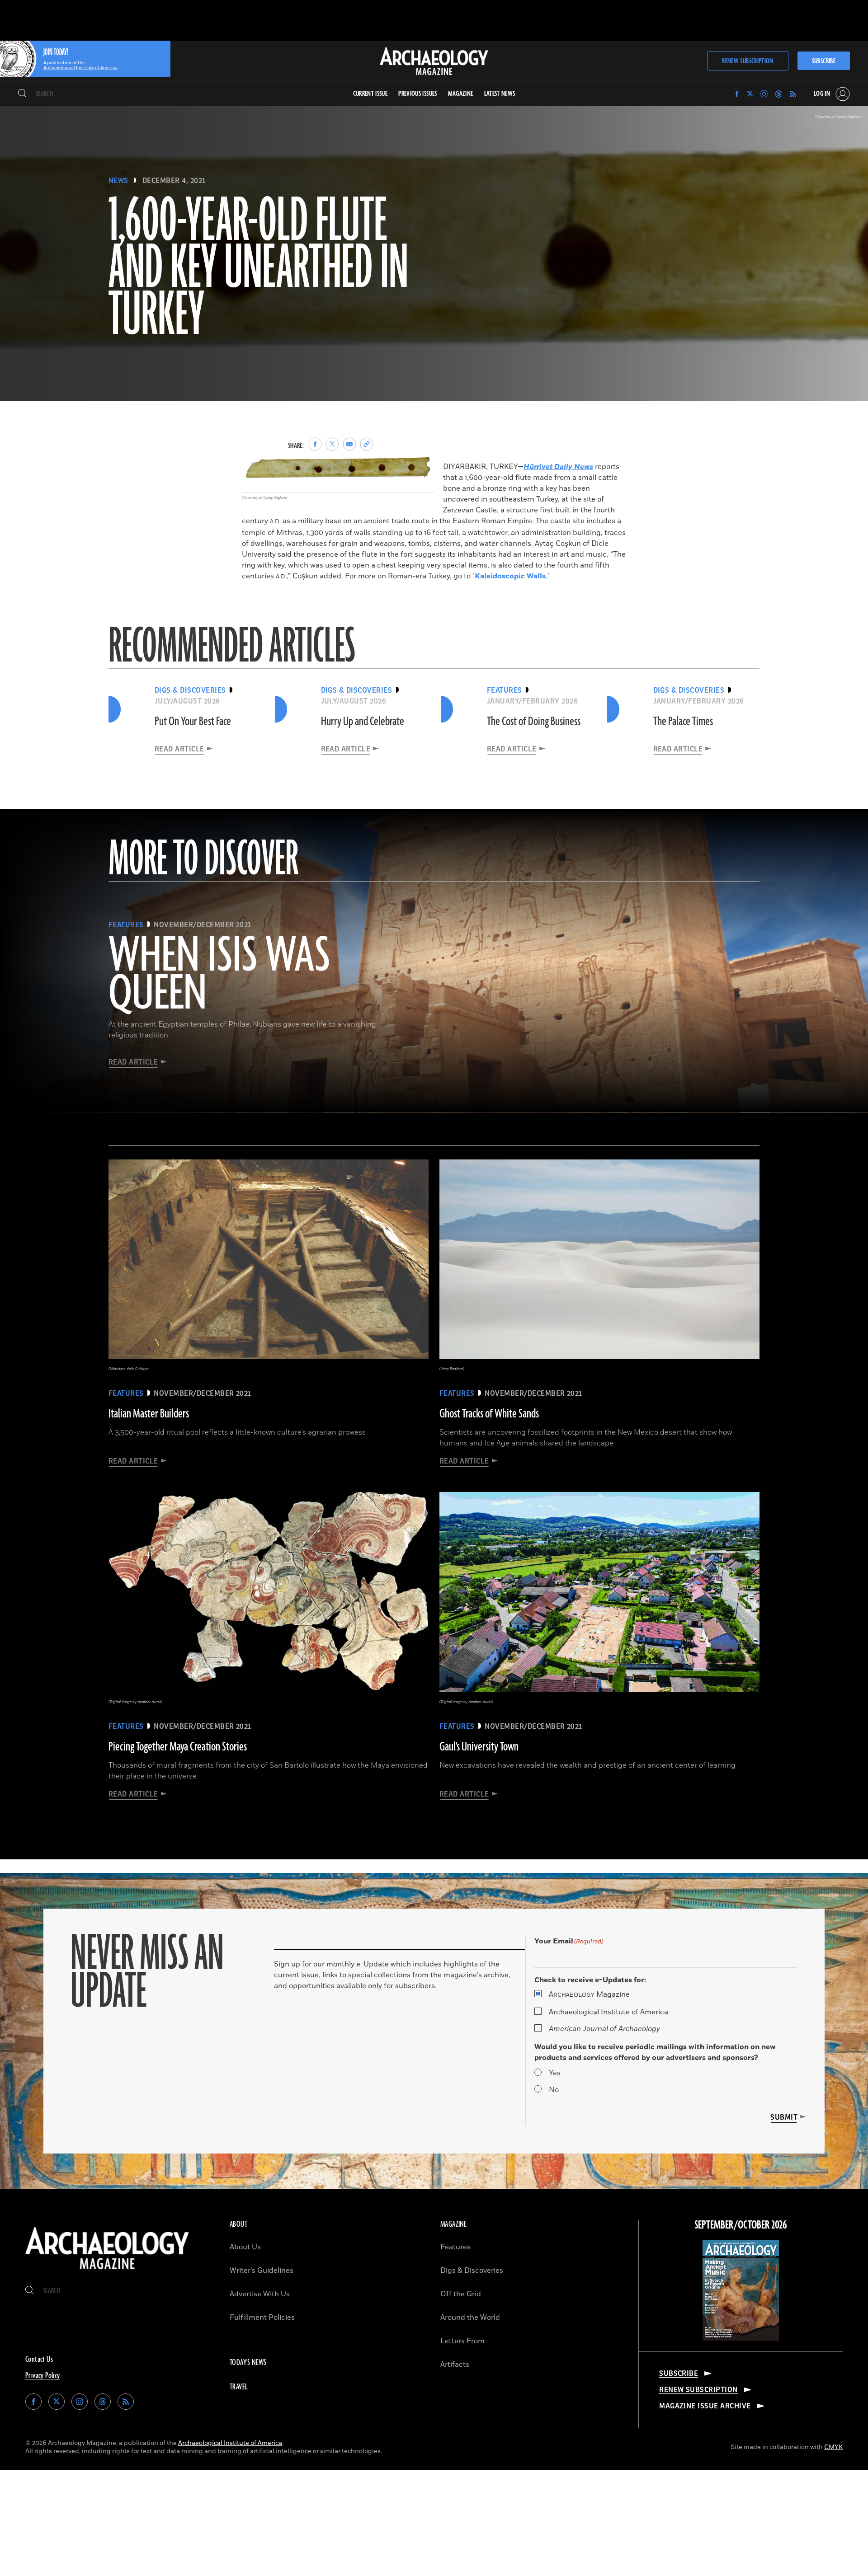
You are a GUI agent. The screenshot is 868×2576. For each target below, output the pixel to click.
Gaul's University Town (479, 1747)
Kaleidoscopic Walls (510, 576)
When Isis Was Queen (219, 976)
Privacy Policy (43, 2376)
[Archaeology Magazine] (107, 2271)
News (118, 181)
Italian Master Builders (149, 1414)
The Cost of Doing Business (534, 722)
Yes (555, 2073)
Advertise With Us (260, 2294)
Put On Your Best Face (193, 722)
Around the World (470, 2318)
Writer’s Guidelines (262, 2271)
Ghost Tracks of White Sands (489, 1414)
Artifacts (455, 2365)
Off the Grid (461, 2294)
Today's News (248, 2363)
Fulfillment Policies (262, 2318)
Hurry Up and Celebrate (363, 722)
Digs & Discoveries (472, 2271)
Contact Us (39, 2360)
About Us (245, 2247)
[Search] (22, 94)
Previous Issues (417, 94)
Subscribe (824, 61)
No (554, 2090)
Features (455, 2247)
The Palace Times (683, 722)
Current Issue (370, 94)
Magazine (589, 1994)
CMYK (833, 2447)
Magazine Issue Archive (705, 2406)
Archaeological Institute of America (609, 2012)
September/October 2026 (741, 2225)
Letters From (462, 2341)
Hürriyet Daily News (558, 467)
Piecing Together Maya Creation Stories (178, 1747)
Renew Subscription (748, 61)
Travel (239, 2387)
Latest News (500, 94)
